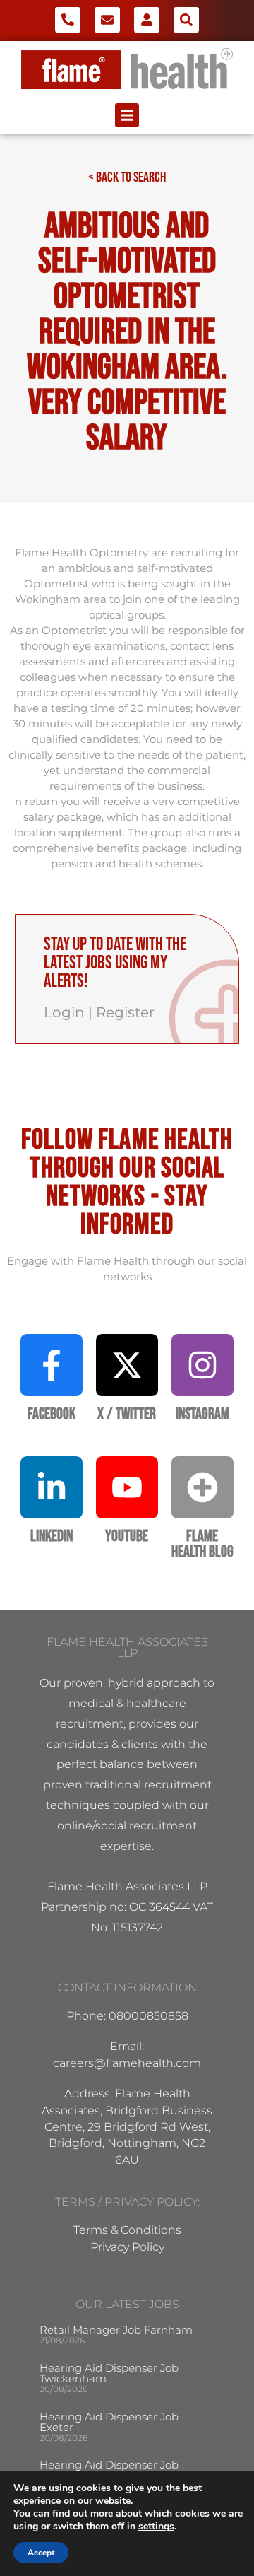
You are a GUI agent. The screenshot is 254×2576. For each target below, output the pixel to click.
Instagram (202, 1414)
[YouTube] (127, 1487)
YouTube (127, 1536)
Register (125, 1012)
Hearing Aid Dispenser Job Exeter (109, 2422)
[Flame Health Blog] (202, 1487)
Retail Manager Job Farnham (116, 2330)
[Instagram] (202, 1365)
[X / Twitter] (127, 1365)
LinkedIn (52, 1536)
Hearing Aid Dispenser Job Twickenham (109, 2373)
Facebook (52, 1414)
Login (64, 1012)
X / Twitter (127, 1414)
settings (156, 2527)
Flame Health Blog (202, 1544)
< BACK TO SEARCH (127, 177)
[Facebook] (52, 1365)
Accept (41, 2553)
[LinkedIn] (52, 1487)
